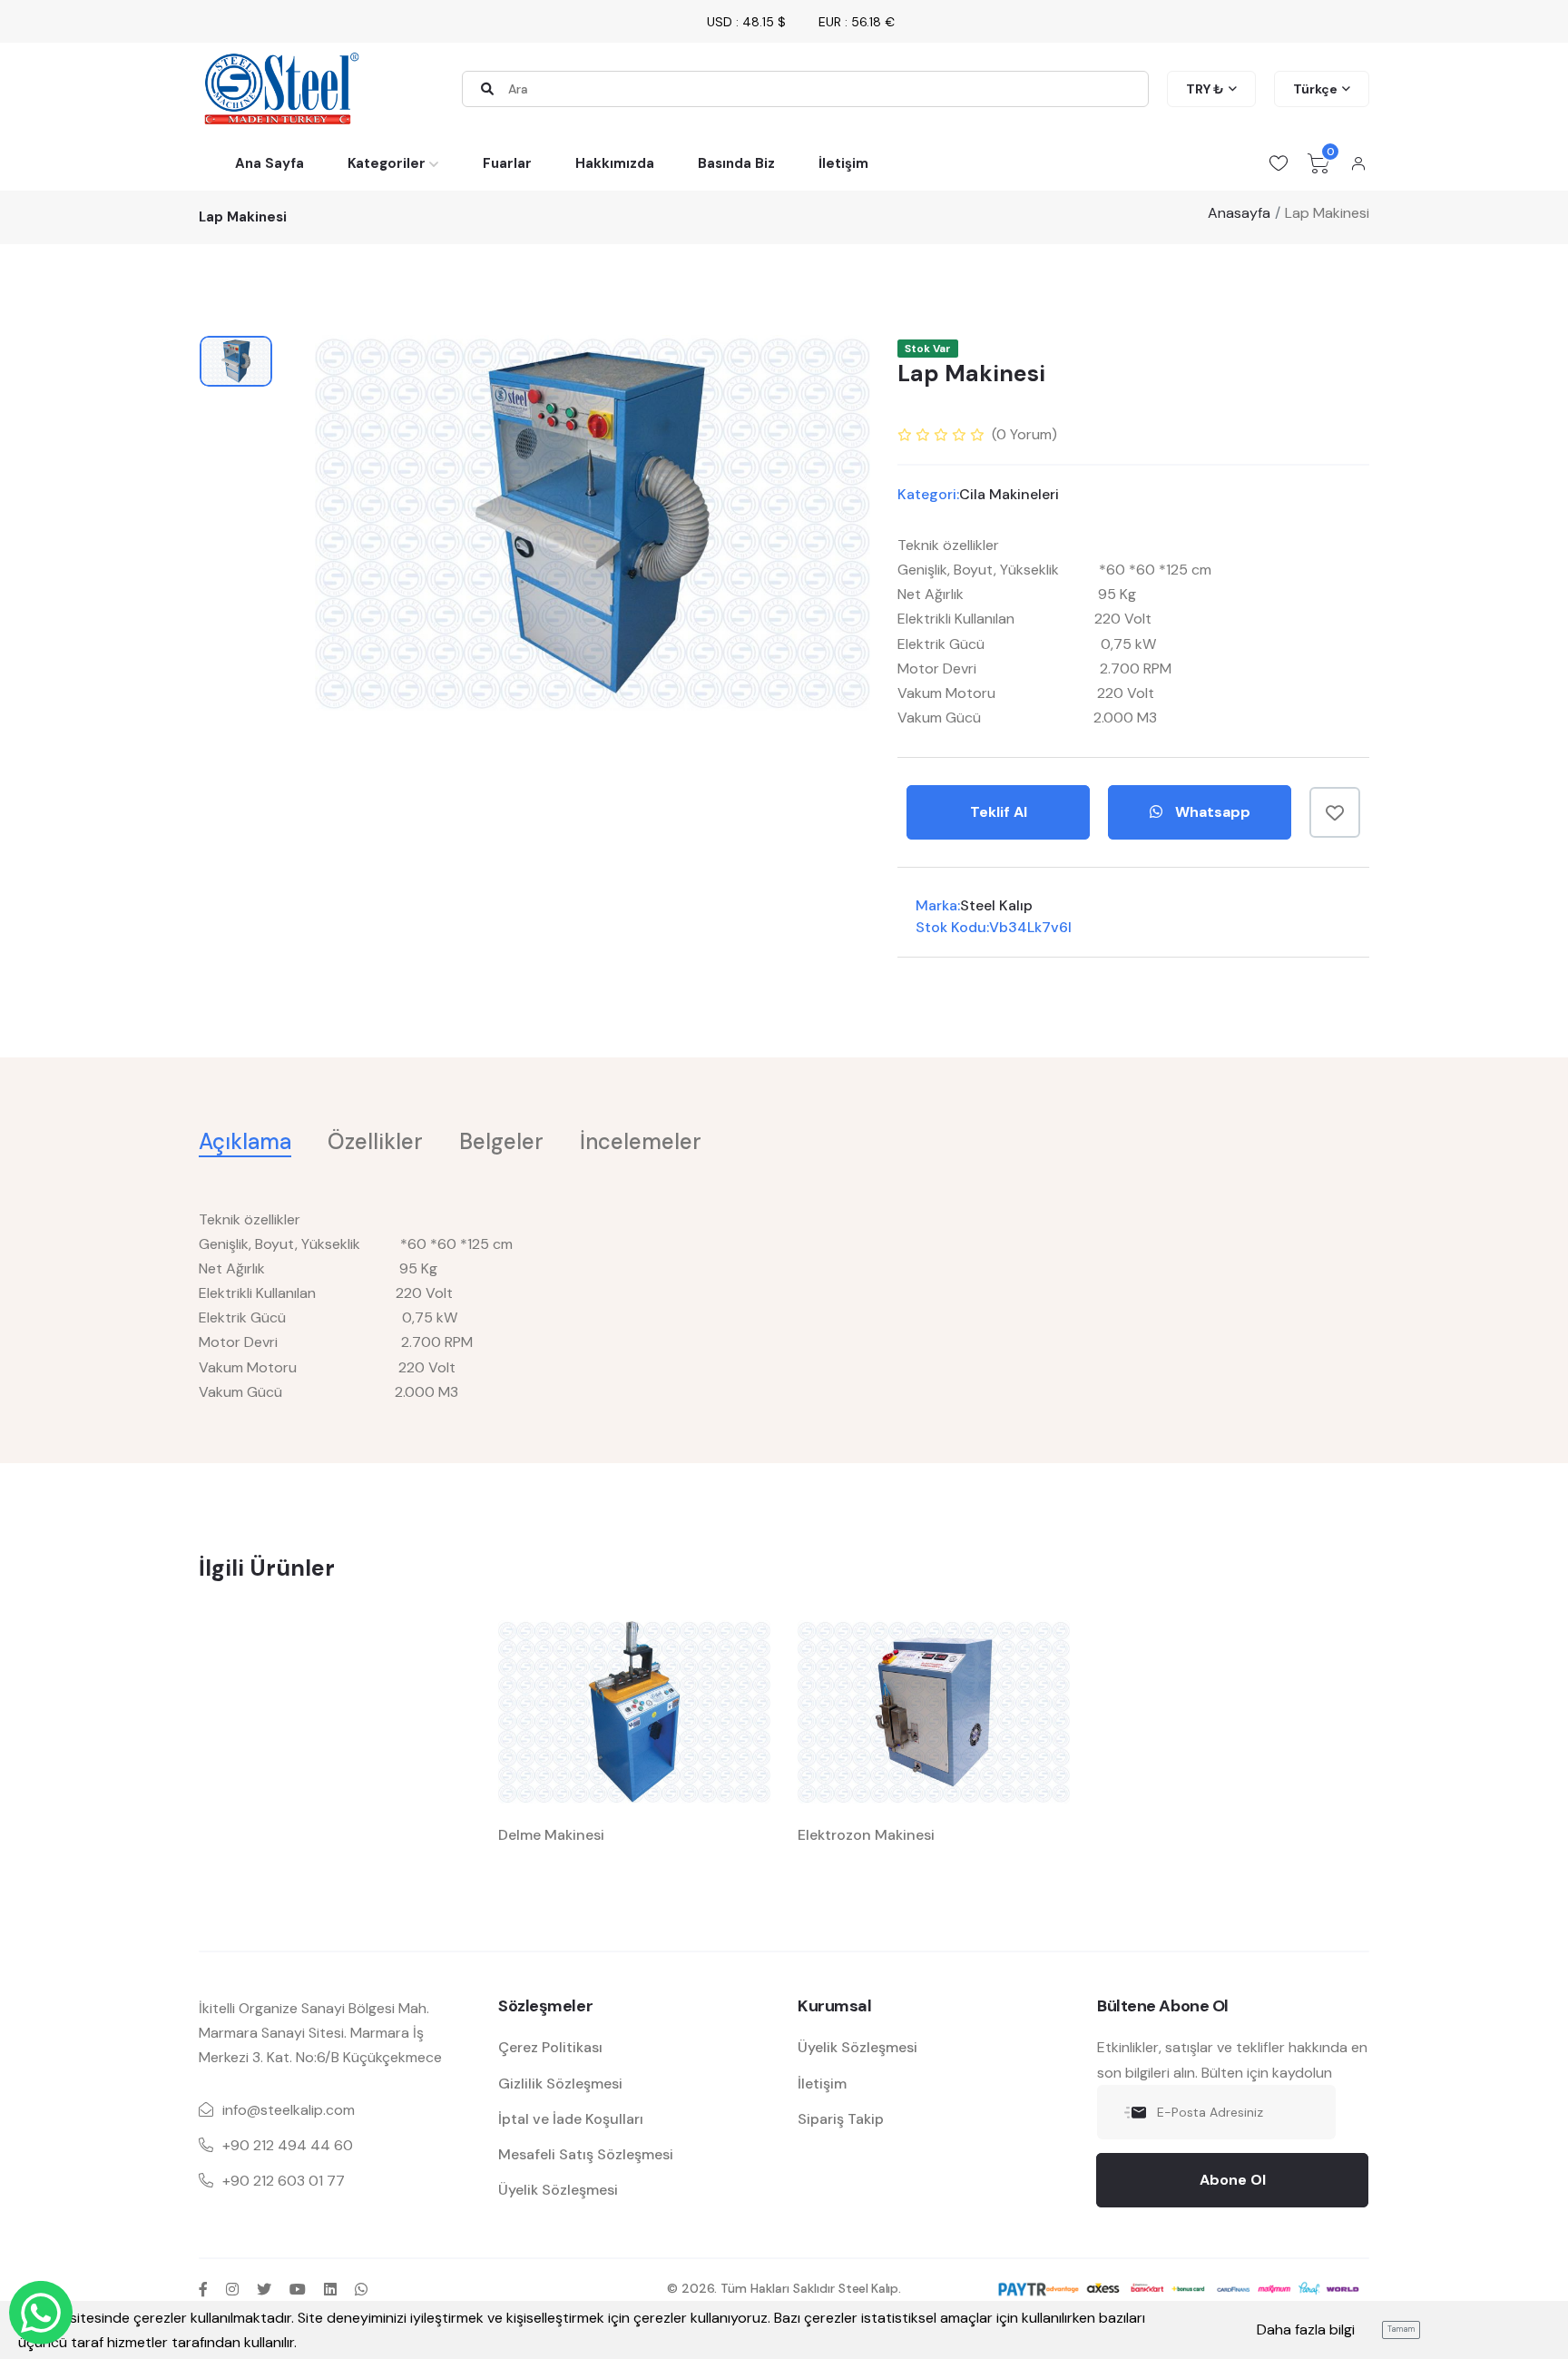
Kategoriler (387, 163)
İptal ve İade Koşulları (571, 2119)
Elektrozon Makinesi (866, 1835)
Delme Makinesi (551, 1835)
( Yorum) (1024, 434)
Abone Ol (1233, 2180)
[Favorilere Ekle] (1335, 812)
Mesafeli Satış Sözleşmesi (586, 2154)
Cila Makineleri (1009, 494)
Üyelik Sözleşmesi (558, 2190)
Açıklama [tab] (245, 1141)
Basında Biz (736, 163)
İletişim (843, 163)
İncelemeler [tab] (641, 1141)
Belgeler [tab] (501, 1141)
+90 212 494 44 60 (288, 2145)
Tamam (1401, 2329)
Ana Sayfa (269, 163)
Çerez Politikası (550, 2047)
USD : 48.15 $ (746, 22)
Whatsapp (1211, 812)
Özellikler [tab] (375, 1141)
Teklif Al (999, 812)
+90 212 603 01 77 (284, 2181)
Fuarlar (507, 163)
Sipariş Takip (841, 2119)
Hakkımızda (615, 163)
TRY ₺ (1205, 89)
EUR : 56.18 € (857, 22)
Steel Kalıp (996, 905)
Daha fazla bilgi (1306, 2330)
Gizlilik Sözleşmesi (560, 2084)
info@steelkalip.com (289, 2110)
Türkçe (1315, 89)
